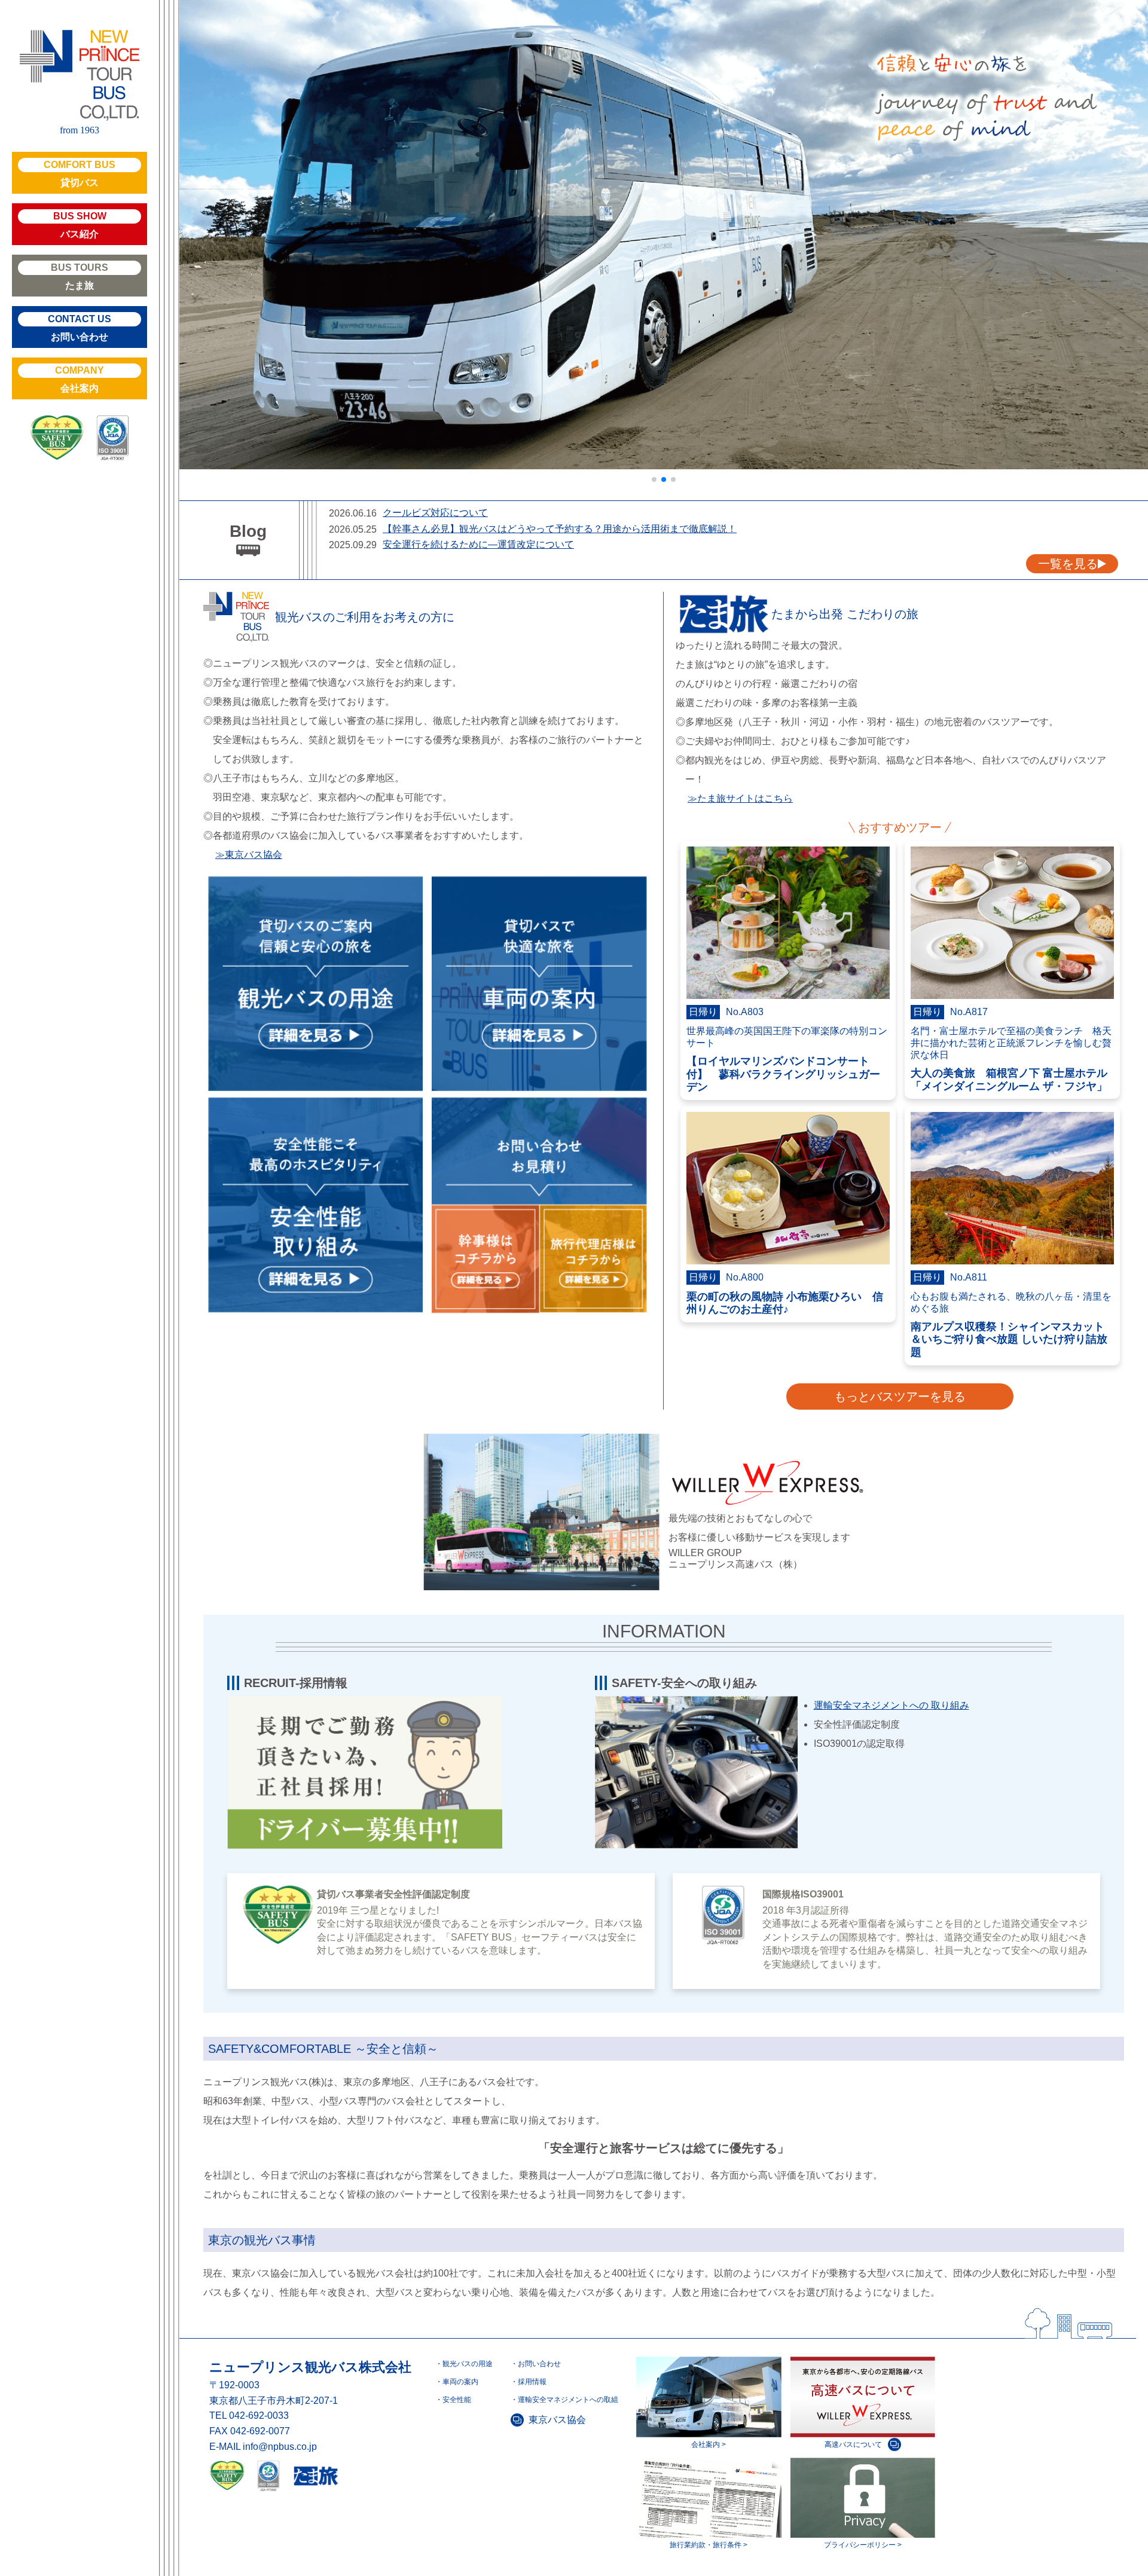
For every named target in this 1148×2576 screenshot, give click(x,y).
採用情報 (532, 2382)
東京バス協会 (557, 2420)
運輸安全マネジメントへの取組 (568, 2400)
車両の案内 (460, 2382)
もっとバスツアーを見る (900, 1397)
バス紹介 (80, 225)
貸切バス (80, 174)
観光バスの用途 (468, 2364)
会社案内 (80, 379)
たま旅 (80, 276)
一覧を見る (1068, 564)
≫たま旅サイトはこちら (740, 798)
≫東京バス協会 (249, 855)
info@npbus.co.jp (280, 2447)
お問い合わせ (80, 328)
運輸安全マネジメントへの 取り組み (891, 1705)
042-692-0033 (259, 2415)
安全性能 (457, 2400)
